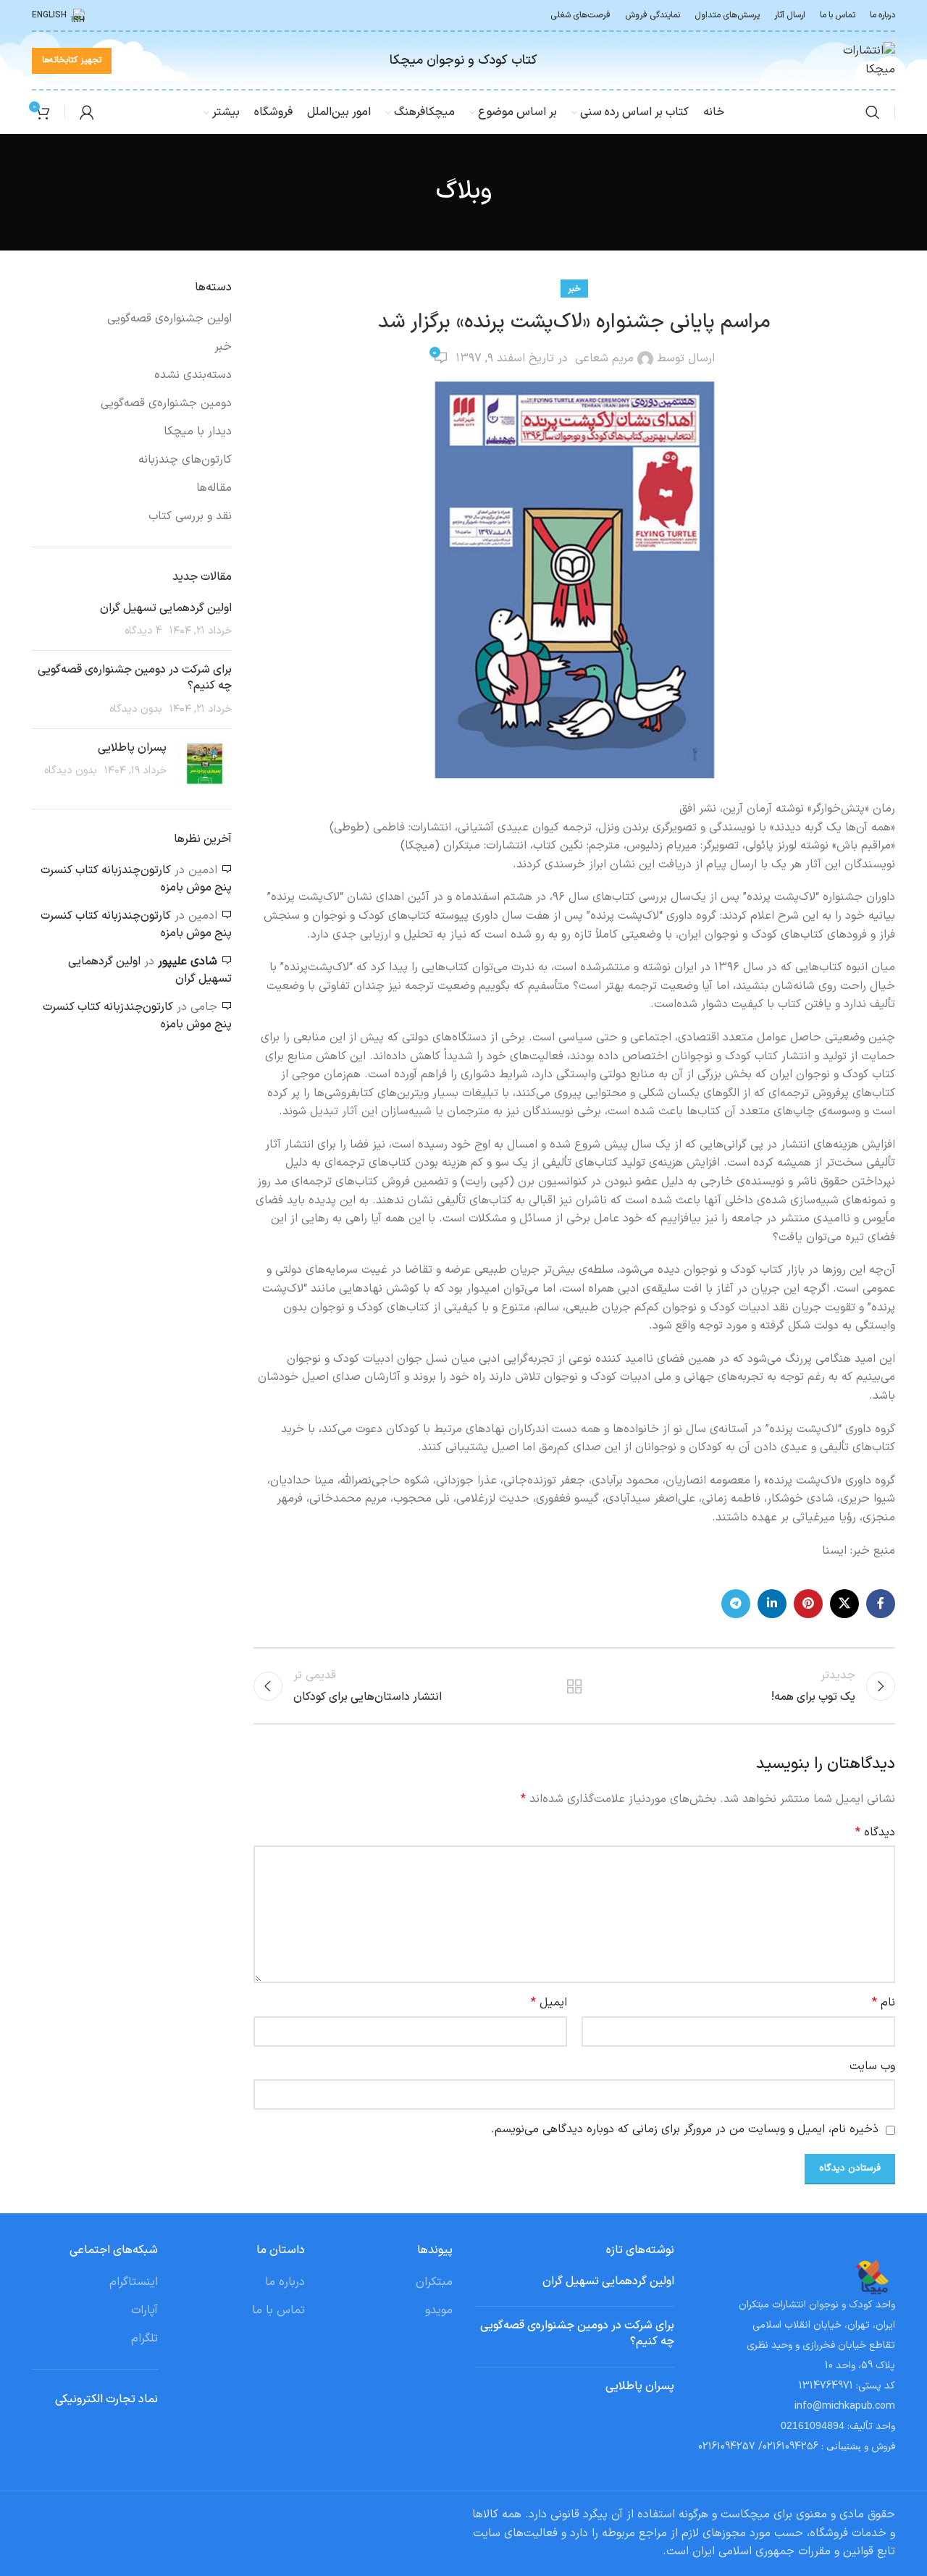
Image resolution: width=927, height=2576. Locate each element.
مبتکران (434, 2282)
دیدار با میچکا (198, 432)
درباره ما (285, 2282)
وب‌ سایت (872, 2066)
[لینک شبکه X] (844, 1604)
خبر (574, 289)
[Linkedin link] (772, 1604)
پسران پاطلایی (132, 748)
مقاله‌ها (214, 488)
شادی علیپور (188, 961)
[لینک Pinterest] (808, 1604)
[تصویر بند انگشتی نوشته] (205, 763)
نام (884, 2003)
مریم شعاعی (604, 358)
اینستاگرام (134, 2282)
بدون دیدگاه (136, 709)
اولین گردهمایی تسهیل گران (166, 608)
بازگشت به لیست (574, 1686)
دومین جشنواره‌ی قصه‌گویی (166, 403)
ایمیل (549, 2003)
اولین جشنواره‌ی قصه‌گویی (169, 319)
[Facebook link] (881, 1604)
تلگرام (144, 2339)
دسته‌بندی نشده (193, 375)
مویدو (439, 2310)
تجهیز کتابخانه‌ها (72, 60)
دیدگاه (875, 1832)
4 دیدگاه (143, 631)
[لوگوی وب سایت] (859, 60)
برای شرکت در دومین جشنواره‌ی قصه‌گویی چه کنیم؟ (135, 678)
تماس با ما (278, 2310)
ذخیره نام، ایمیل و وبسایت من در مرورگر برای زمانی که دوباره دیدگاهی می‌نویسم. (685, 2129)
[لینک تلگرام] (736, 1604)
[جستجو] (873, 112)
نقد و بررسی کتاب (190, 516)
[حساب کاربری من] (87, 112)
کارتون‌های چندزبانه (185, 460)
